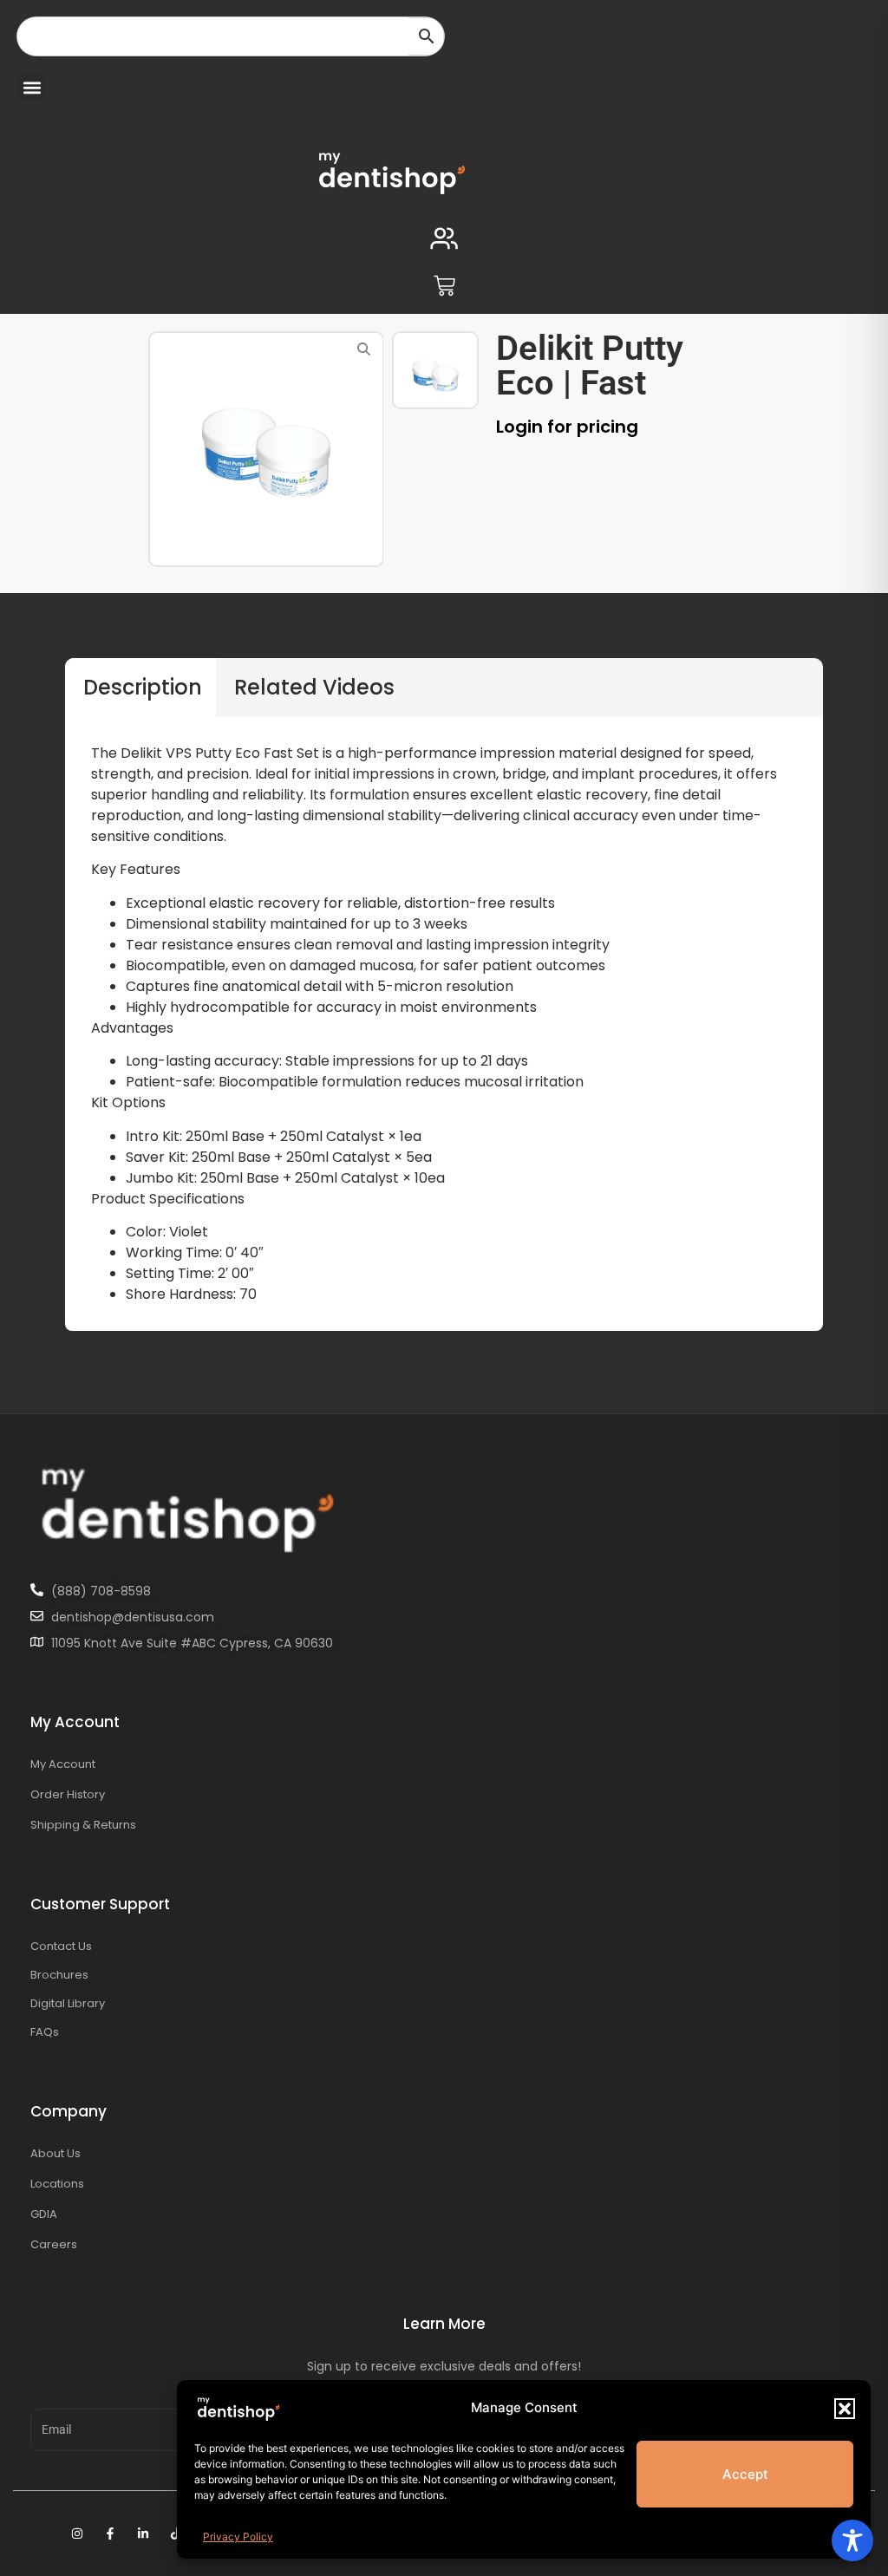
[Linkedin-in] (143, 2534)
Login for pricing (567, 427)
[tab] (140, 688)
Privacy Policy (238, 2537)
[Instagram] (77, 2534)
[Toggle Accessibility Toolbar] (852, 2540)
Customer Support (100, 1904)
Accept (745, 2474)
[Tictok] (176, 2534)
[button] (845, 2409)
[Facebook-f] (110, 2534)
